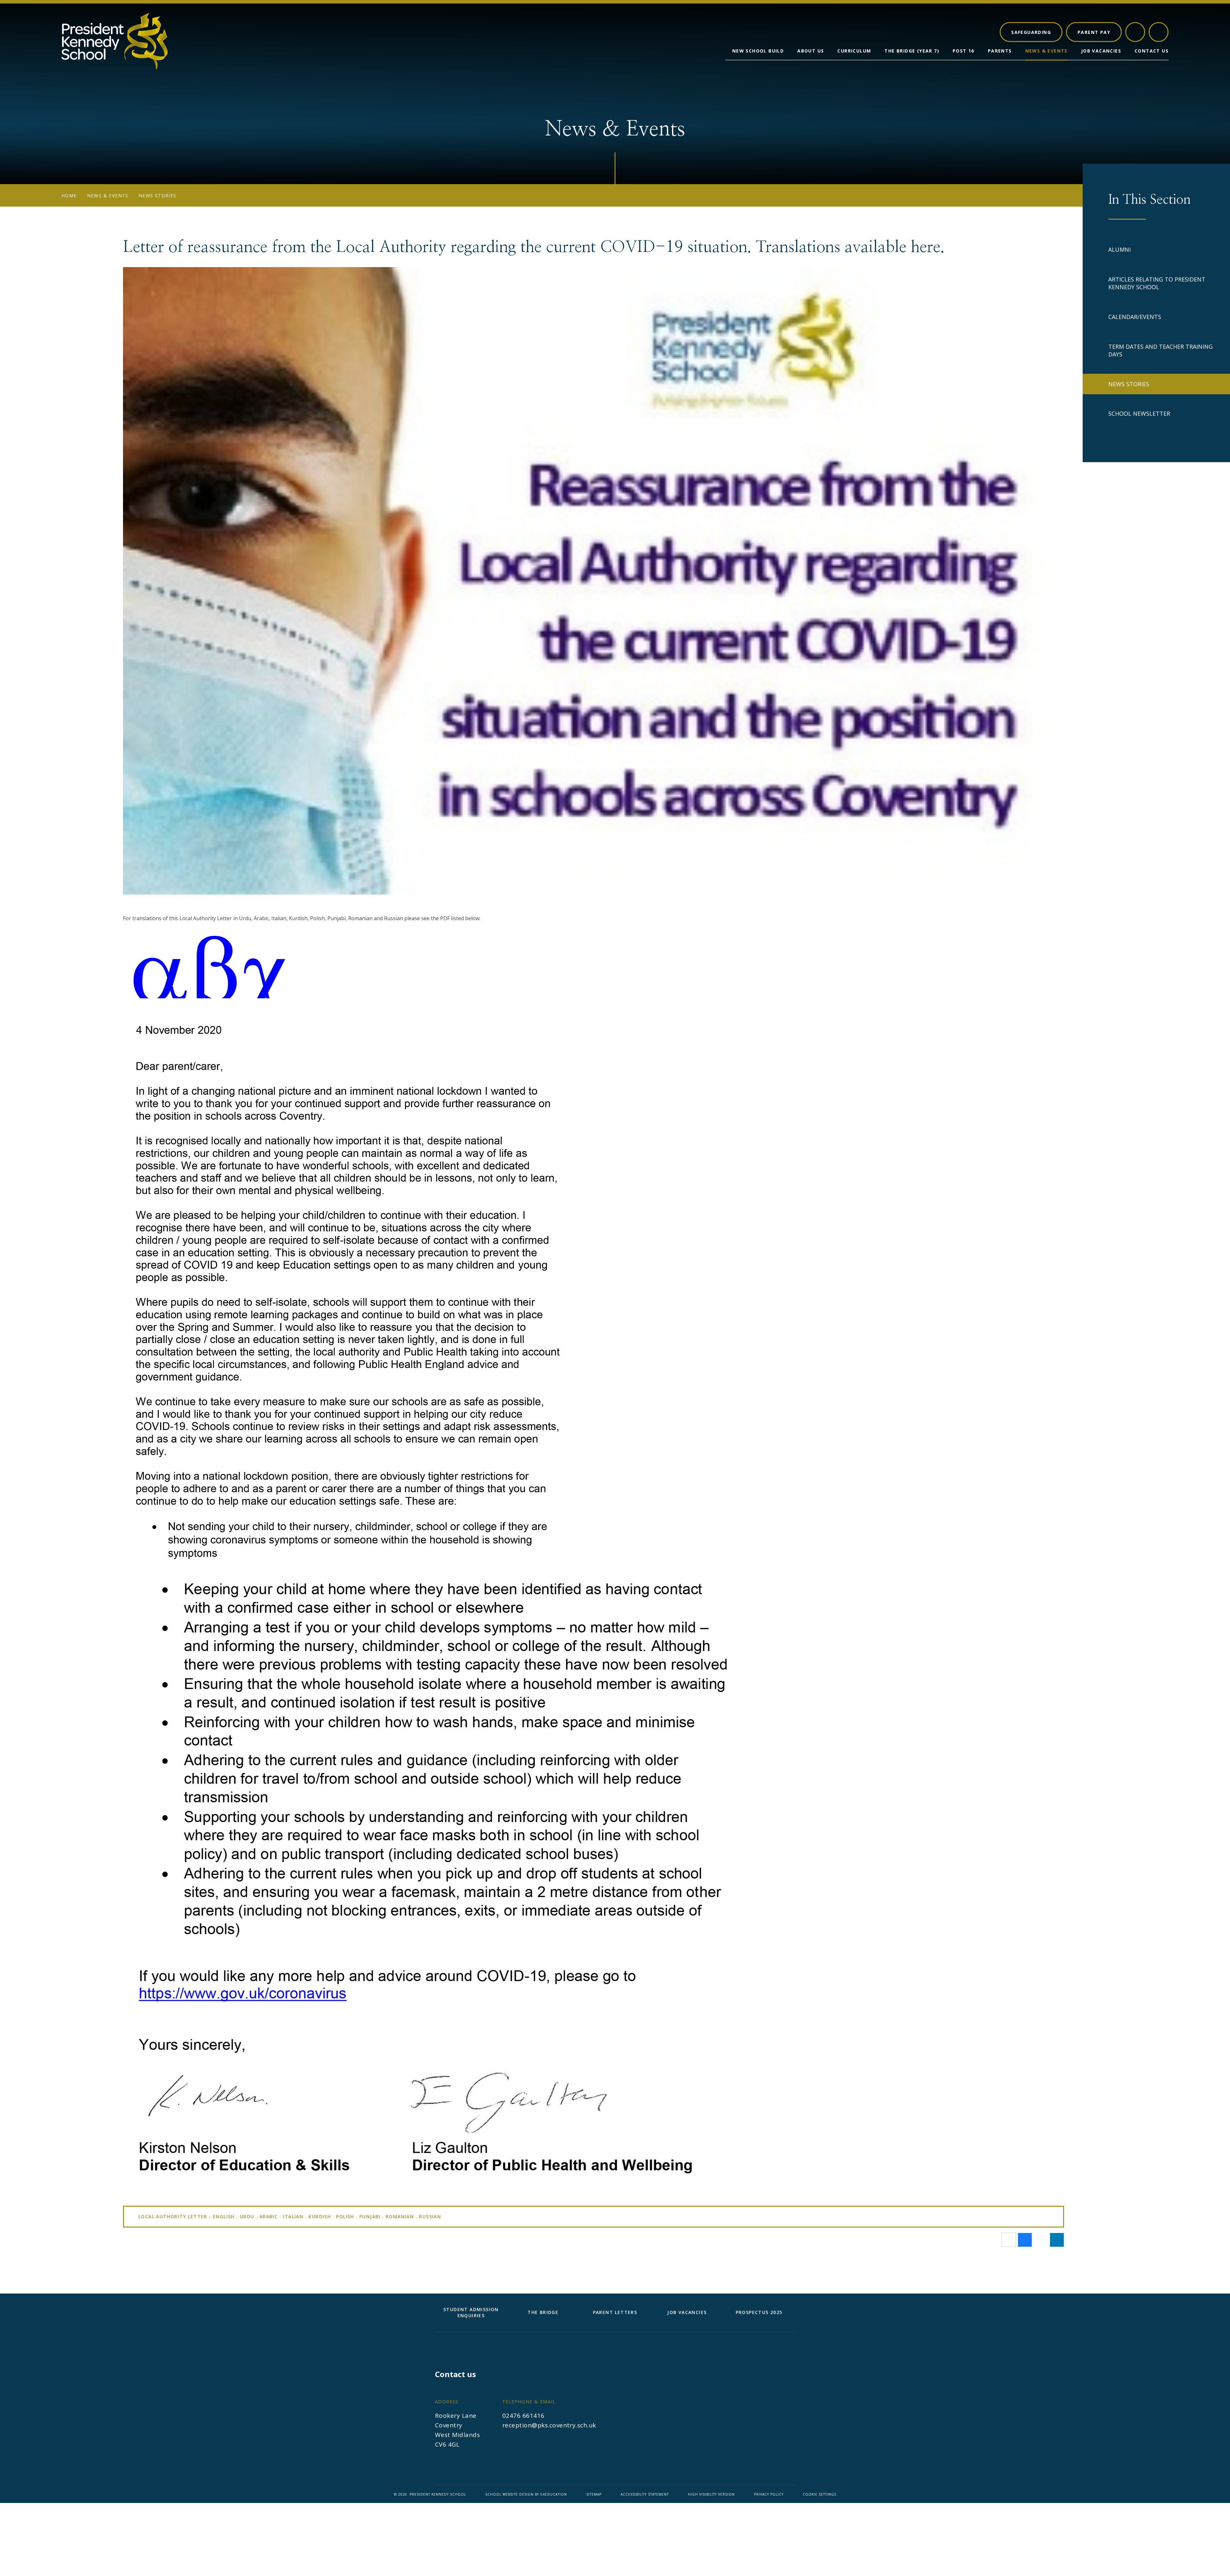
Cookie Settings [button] (820, 2494)
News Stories (158, 196)
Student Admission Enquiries (471, 2312)
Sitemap (594, 2494)
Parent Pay (1094, 32)
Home (69, 196)
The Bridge (543, 2312)
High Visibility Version (711, 2494)
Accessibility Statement (645, 2494)
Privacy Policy (769, 2494)
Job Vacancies (687, 2312)
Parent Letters (615, 2312)
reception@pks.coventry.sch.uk (549, 2425)
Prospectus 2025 (759, 2312)
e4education (554, 2494)
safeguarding (1031, 32)
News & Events (108, 196)
